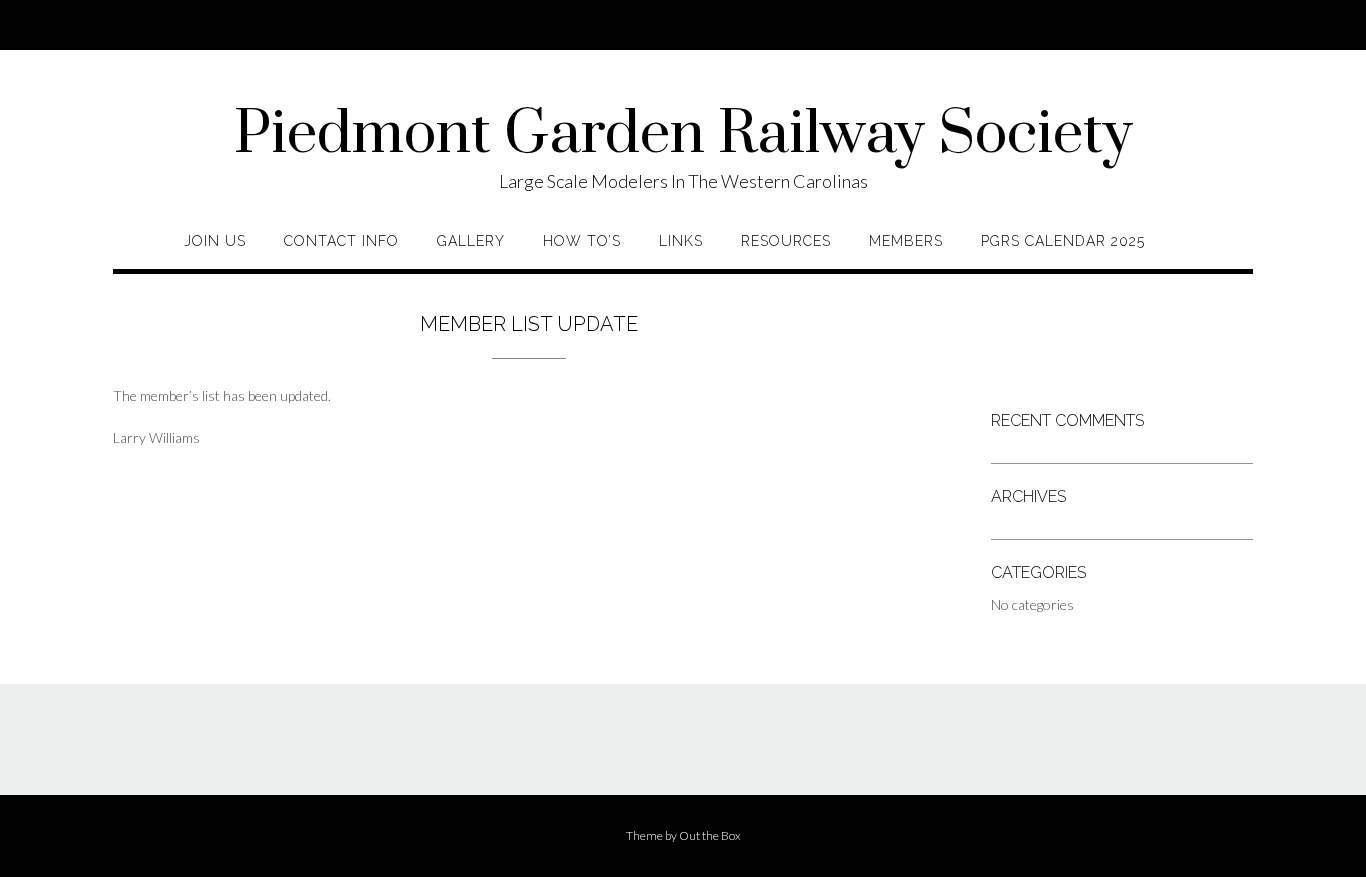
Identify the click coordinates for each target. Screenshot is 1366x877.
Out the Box (710, 835)
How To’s (582, 241)
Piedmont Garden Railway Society (683, 135)
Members (906, 241)
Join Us (215, 241)
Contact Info (341, 241)
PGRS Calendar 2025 (1063, 241)
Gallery (471, 241)
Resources (786, 241)
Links (681, 241)
